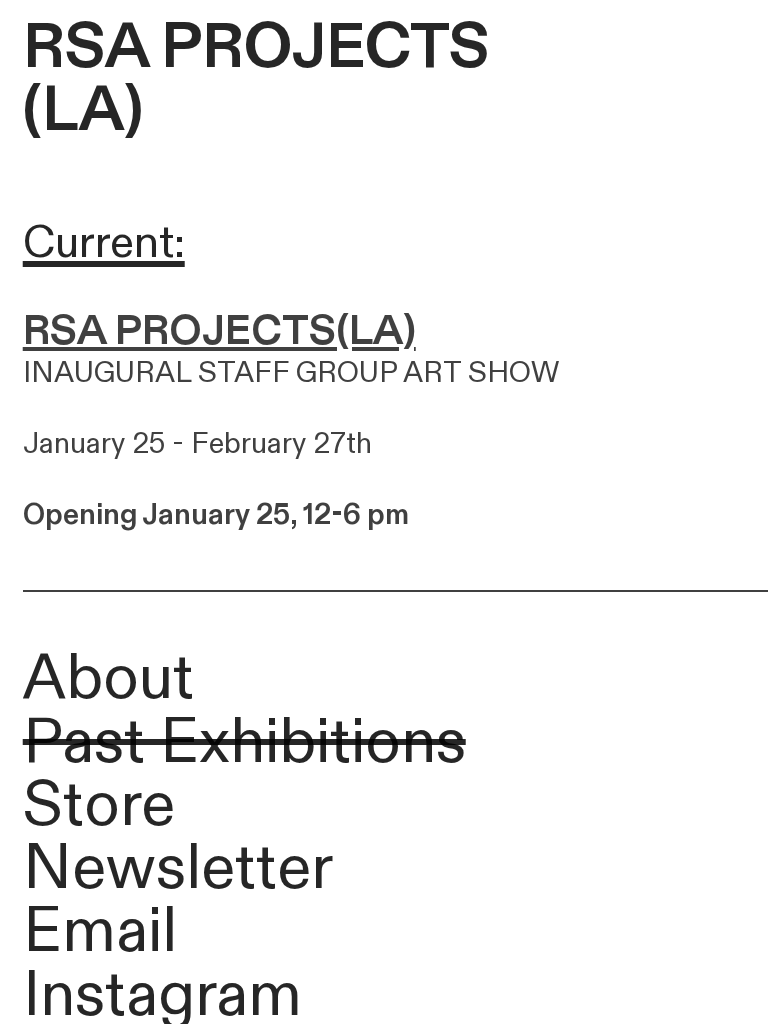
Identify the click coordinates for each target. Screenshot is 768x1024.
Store (99, 806)
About (108, 679)
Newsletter (178, 869)
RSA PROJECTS (256, 48)
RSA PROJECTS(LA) (219, 331)
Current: (104, 243)
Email (100, 932)
